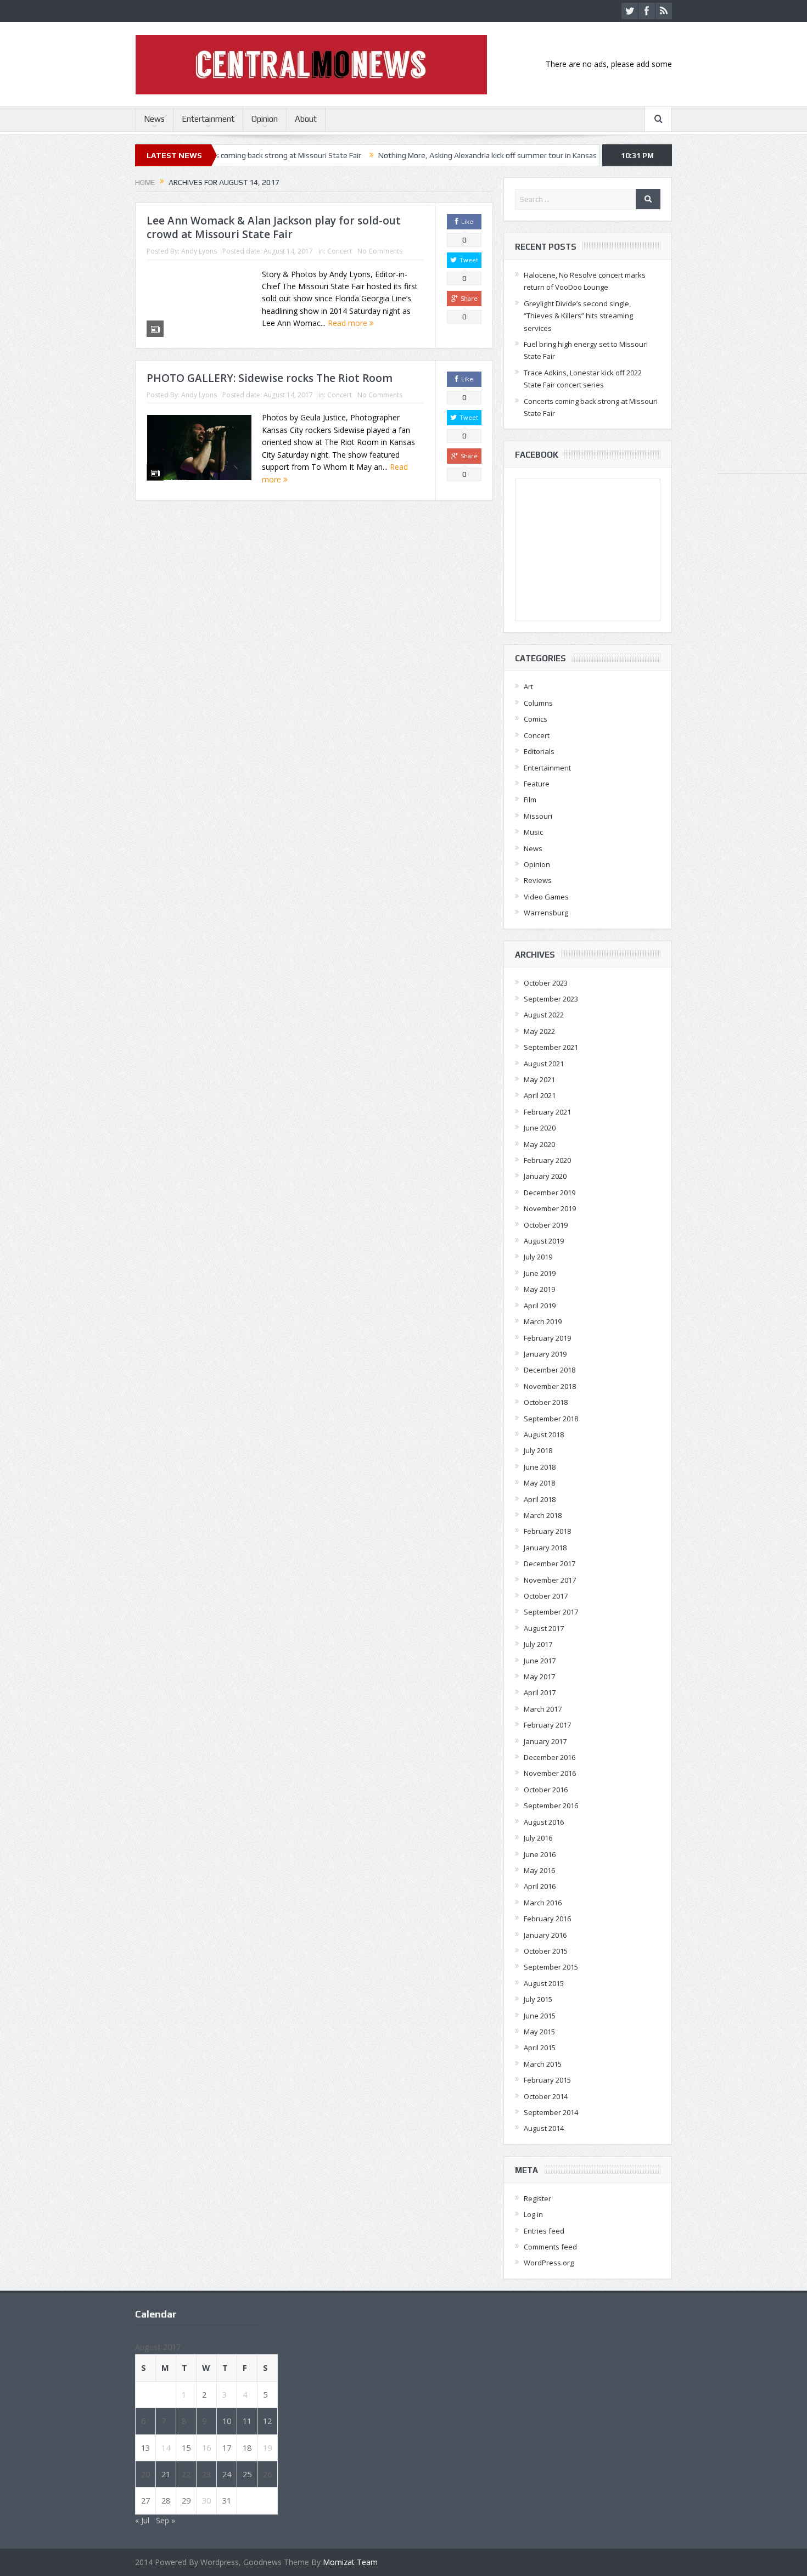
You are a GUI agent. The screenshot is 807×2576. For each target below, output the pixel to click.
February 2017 (547, 1725)
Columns (538, 703)
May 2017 (539, 1677)
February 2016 (547, 1919)
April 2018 (540, 1499)
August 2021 (544, 1064)
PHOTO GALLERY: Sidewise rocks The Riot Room (270, 378)
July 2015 (538, 1999)
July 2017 (538, 1644)
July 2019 (538, 1257)
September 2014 (551, 2112)
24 (227, 2474)
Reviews (538, 880)
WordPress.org (549, 2263)
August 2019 (544, 1241)
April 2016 (540, 1886)
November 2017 (550, 1580)
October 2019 (546, 1225)
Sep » (166, 2520)
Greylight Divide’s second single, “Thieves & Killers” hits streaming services (578, 316)
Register (537, 2198)
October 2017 (546, 1596)
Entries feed (544, 2231)
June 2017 (540, 1661)
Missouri (538, 816)
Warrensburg (546, 913)
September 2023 (551, 999)
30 (206, 2500)
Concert (340, 251)
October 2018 (546, 1402)
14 (166, 2448)
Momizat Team (350, 2562)
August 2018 (544, 1435)
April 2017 (540, 1692)
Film (530, 800)
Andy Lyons (199, 251)
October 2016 (546, 1790)
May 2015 (539, 2032)
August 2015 (544, 1983)
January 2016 (545, 1935)
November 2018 (550, 1386)
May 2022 (539, 1031)
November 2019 (550, 1208)
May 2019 (539, 1289)
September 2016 (551, 1806)
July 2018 (538, 1450)
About (306, 119)
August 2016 (544, 1822)
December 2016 (550, 1757)
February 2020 (547, 1160)
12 (267, 2421)
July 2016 (538, 1838)
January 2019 (545, 1354)
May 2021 (539, 1079)
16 (206, 2448)
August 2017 (544, 1628)
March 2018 (543, 1515)
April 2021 (540, 1095)
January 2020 (545, 1176)
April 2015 (540, 2048)
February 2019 (547, 1338)
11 (247, 2421)
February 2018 (547, 1531)
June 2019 (540, 1273)
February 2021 (547, 1112)
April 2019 (540, 1306)
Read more (349, 323)
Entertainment (208, 119)
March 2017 (543, 1709)
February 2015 (547, 2080)
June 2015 (540, 2016)
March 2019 (543, 1321)
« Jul (142, 2520)
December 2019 (550, 1193)
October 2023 (546, 983)
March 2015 (543, 2064)
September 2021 (551, 1047)
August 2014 (544, 2128)
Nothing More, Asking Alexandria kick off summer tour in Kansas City (413, 155)
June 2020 (540, 1128)
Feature (537, 784)
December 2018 (550, 1370)
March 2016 (543, 1903)
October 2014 (546, 2096)
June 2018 (540, 1467)
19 (267, 2448)
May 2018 (539, 1483)
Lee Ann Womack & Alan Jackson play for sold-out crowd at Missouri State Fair (274, 227)
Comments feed (550, 2247)
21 (166, 2474)
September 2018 (551, 1419)
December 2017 (550, 1563)
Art (528, 687)
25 (247, 2474)
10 (227, 2421)
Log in (533, 2214)
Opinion (265, 119)
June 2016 (540, 1854)
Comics (536, 719)
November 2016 (550, 1773)
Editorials (539, 751)
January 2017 (545, 1741)
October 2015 (546, 1951)
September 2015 (551, 1967)
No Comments (380, 251)
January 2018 (545, 1548)
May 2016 (539, 1870)
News (154, 119)
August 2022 (544, 1015)
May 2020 (539, 1144)
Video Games (546, 897)
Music (533, 832)
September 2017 (551, 1612)
